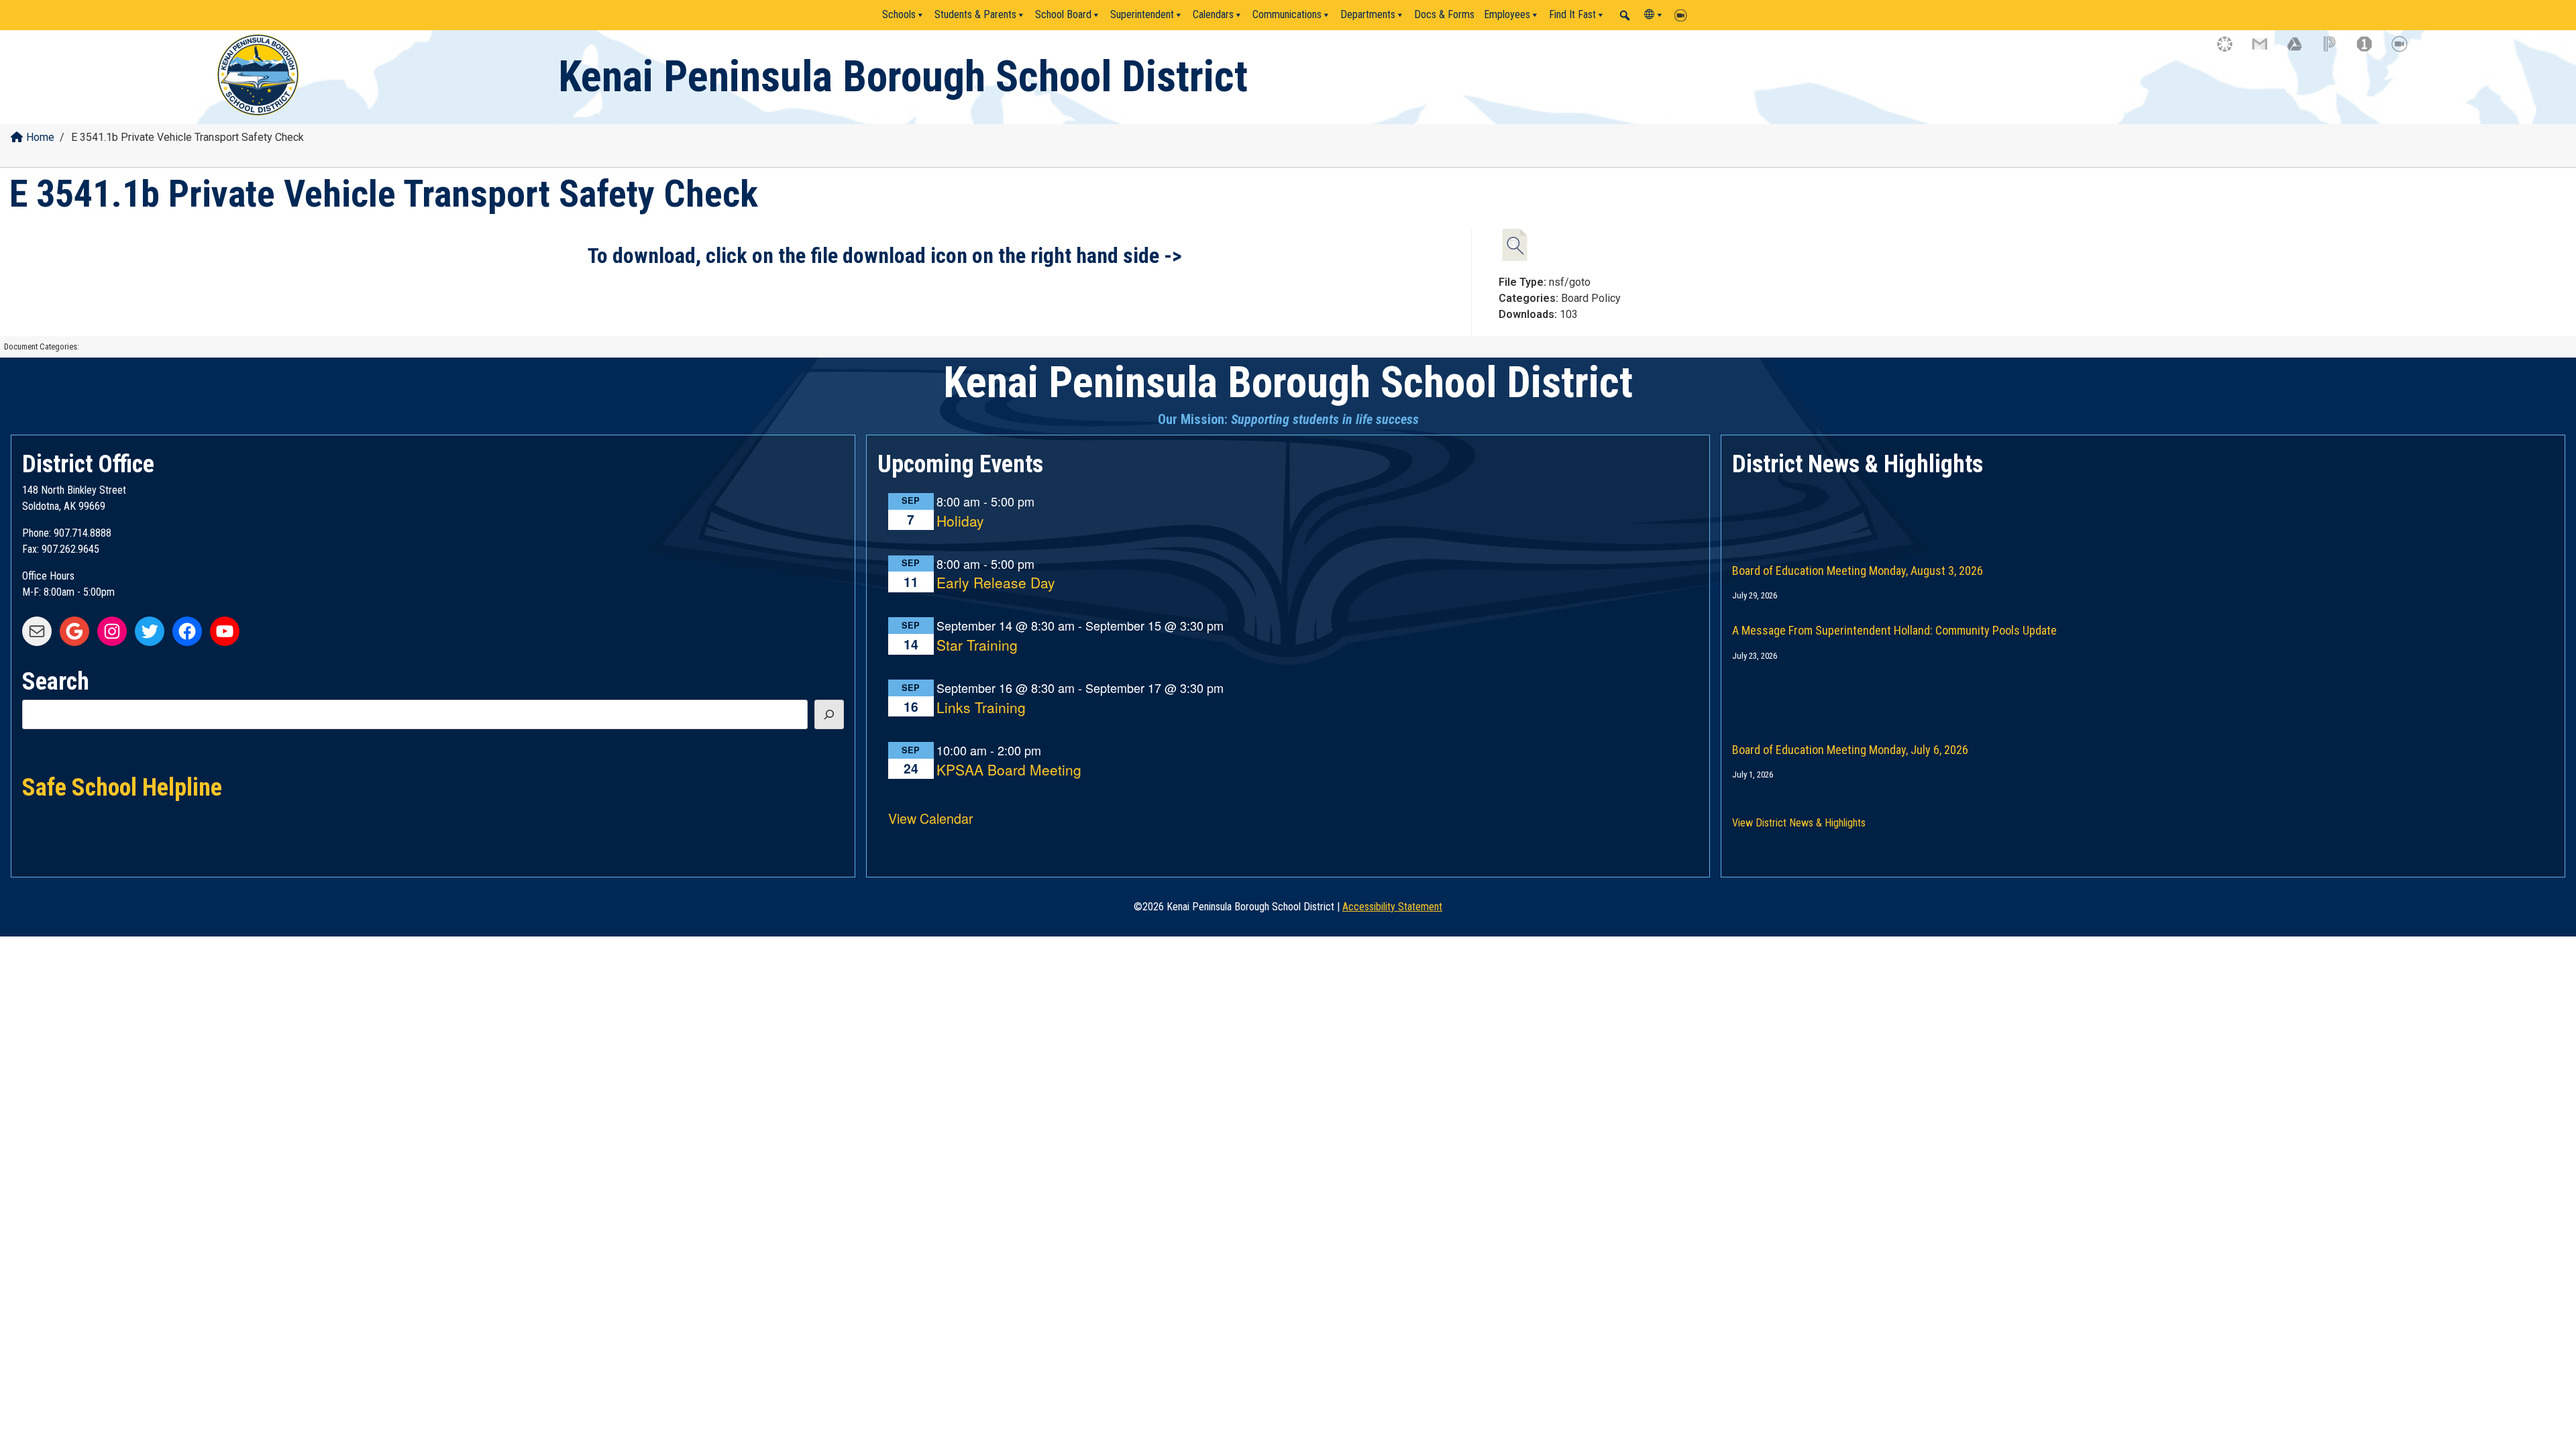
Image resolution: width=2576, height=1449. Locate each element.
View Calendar (931, 818)
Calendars (1213, 14)
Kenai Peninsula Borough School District (903, 77)
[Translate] (1654, 15)
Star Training (977, 646)
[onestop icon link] (2371, 50)
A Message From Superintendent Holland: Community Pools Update (1894, 630)
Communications (1287, 14)
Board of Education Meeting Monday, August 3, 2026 (1858, 571)
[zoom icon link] (2406, 50)
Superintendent (1142, 14)
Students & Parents (975, 14)
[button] (1625, 15)
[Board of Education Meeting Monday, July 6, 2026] (2143, 692)
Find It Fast (1572, 14)
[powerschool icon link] (2336, 50)
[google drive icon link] (2301, 50)
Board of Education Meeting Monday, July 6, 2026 (1850, 750)
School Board (1063, 14)
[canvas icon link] (2231, 50)
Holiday (960, 522)
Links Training (981, 708)
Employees (1507, 14)
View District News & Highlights (1799, 823)
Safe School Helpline (122, 786)
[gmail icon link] (2266, 50)
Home (40, 137)
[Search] (829, 714)
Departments (1368, 14)
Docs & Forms (1444, 14)
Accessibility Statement (1392, 907)
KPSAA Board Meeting (1009, 770)
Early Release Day (996, 583)
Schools (899, 14)
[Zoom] (1684, 15)
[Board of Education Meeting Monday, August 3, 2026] (2143, 513)
